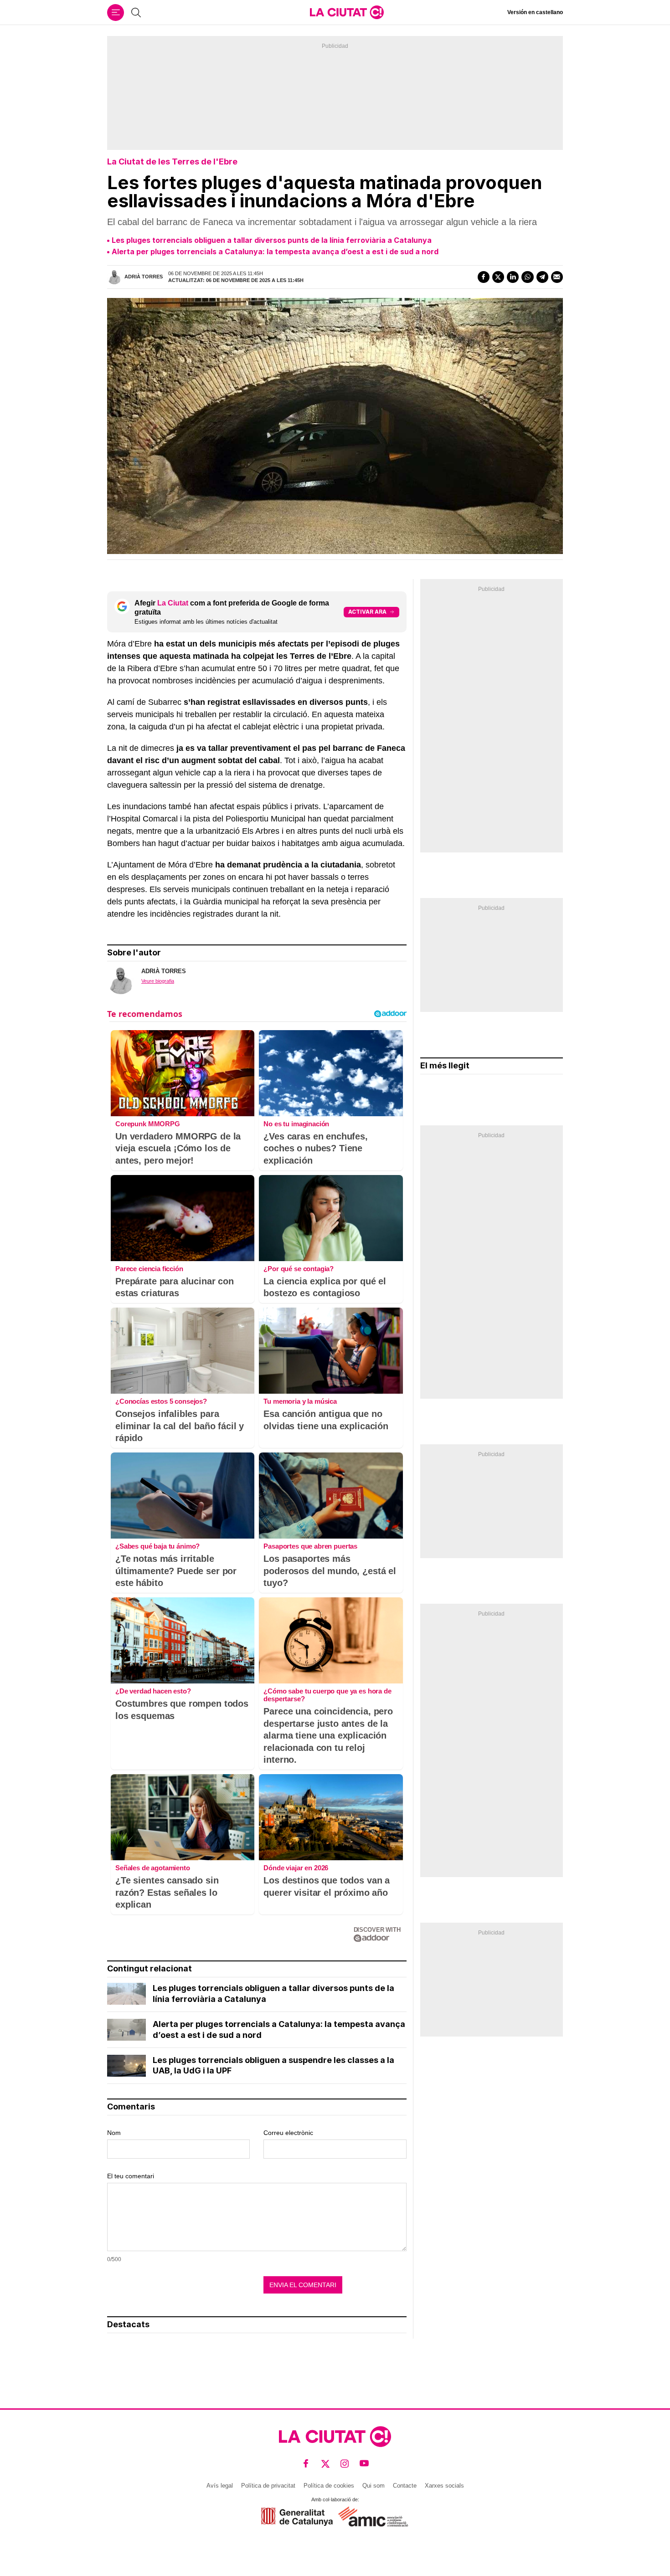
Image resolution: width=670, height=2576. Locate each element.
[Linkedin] (513, 277)
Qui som (374, 2486)
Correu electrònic (288, 2133)
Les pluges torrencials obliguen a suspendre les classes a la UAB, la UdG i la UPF (273, 2065)
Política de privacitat (268, 2486)
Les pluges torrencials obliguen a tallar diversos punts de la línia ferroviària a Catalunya (272, 240)
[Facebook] (484, 277)
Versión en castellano (535, 12)
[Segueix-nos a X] (326, 2464)
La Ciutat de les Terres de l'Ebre (172, 162)
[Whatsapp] (527, 277)
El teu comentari (131, 2176)
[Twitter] (498, 277)
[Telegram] (542, 277)
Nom (114, 2133)
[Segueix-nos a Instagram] (345, 2464)
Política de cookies (329, 2486)
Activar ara (367, 612)
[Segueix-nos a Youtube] (364, 2464)
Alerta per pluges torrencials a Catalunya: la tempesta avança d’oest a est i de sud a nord (275, 251)
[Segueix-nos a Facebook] (306, 2464)
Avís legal (220, 2486)
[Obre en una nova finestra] (297, 2517)
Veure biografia (158, 981)
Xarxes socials (444, 2486)
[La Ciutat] (347, 12)
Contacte (405, 2486)
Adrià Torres (144, 277)
